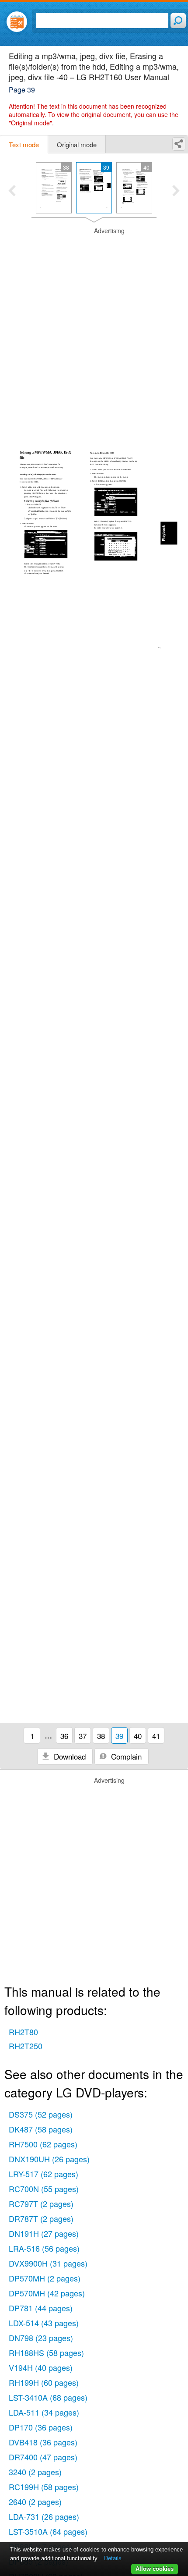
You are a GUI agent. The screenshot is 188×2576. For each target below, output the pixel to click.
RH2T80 (23, 2032)
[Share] (179, 144)
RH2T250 (26, 2046)
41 (156, 1736)
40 (138, 1736)
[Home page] (17, 22)
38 (101, 1736)
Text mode (24, 144)
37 (83, 1736)
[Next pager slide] (176, 192)
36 (64, 1736)
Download (69, 1756)
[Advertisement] (94, 321)
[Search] (178, 21)
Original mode (77, 144)
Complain (125, 1756)
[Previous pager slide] (12, 192)
